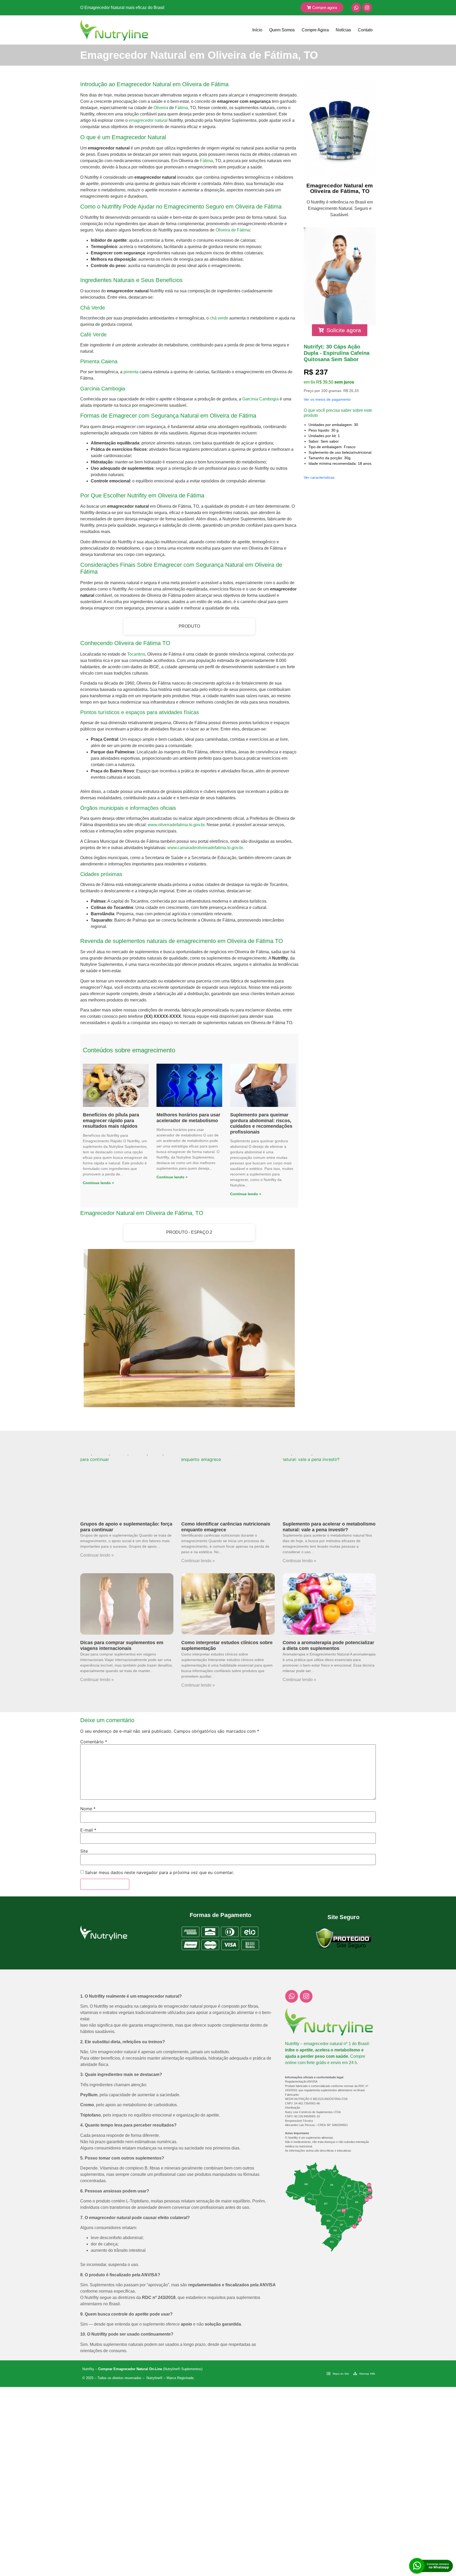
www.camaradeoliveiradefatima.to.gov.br (205, 848)
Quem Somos (282, 30)
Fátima (181, 108)
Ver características (319, 477)
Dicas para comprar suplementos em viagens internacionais (122, 1645)
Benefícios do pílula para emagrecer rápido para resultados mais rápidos (111, 1120)
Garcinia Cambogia (260, 399)
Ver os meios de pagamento (327, 399)
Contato (365, 30)
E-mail (88, 1830)
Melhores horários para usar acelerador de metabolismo (188, 1118)
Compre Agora (315, 30)
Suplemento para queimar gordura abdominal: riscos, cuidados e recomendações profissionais (261, 1123)
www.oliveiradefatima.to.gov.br (176, 825)
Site (84, 1851)
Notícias (343, 30)
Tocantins (136, 654)
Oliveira (161, 108)
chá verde (219, 318)
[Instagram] (367, 8)
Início (257, 30)
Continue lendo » (98, 1183)
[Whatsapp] (356, 8)
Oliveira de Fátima (233, 230)
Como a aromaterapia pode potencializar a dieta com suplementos (328, 1645)
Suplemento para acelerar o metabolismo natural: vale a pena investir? (329, 1527)
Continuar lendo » (97, 1555)
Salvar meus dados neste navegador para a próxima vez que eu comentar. (159, 1872)
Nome (88, 1809)
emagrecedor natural (148, 120)
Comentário (94, 1742)
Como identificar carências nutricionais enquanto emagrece (226, 1527)
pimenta (131, 372)
